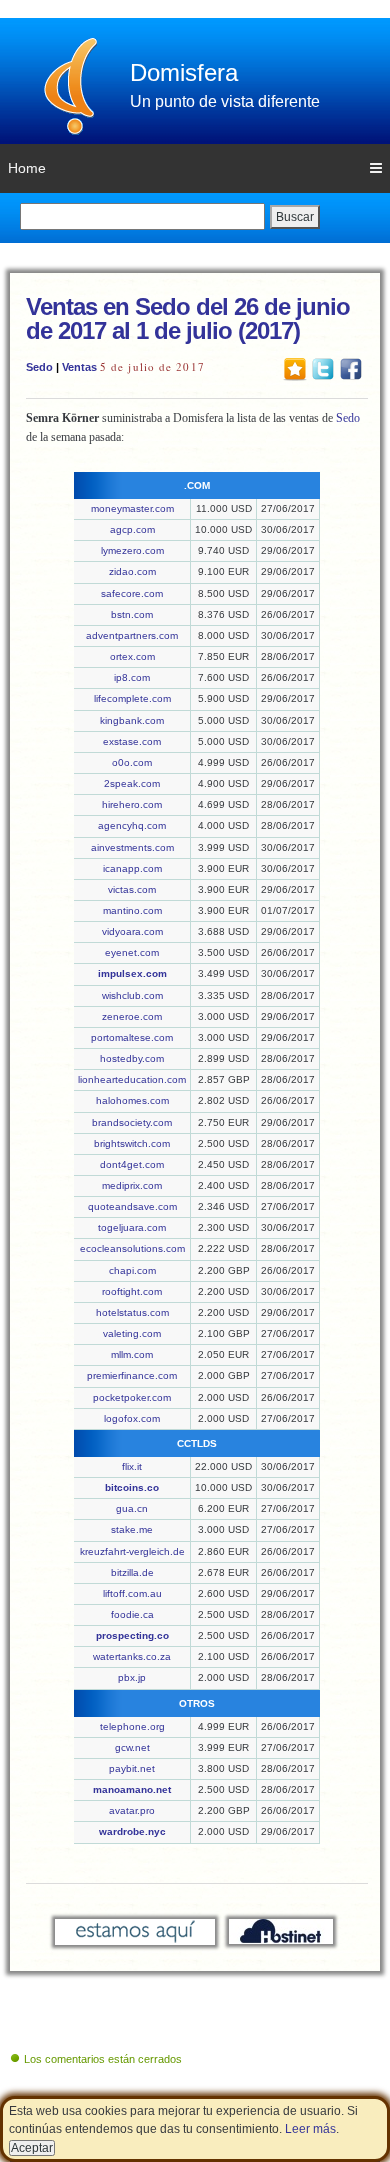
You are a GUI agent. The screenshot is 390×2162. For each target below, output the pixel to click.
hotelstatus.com (132, 1312)
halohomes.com (132, 1100)
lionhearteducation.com (132, 1079)
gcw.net (132, 1747)
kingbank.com (132, 720)
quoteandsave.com (132, 1206)
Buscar (295, 217)
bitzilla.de (132, 1572)
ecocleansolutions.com (132, 1248)
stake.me (132, 1529)
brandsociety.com (132, 1122)
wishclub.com (132, 995)
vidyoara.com (132, 931)
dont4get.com (132, 1164)
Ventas (79, 367)
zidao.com (132, 571)
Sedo (39, 367)
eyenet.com (132, 952)
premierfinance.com (132, 1375)
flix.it (132, 1466)
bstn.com (132, 614)
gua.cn (132, 1508)
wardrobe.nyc (132, 1831)
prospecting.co (132, 1635)
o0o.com (132, 762)
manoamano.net (132, 1789)
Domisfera (184, 72)
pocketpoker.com (132, 1397)
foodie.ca (132, 1614)
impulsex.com (132, 973)
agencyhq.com (132, 825)
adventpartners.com (132, 635)
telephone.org (132, 1726)
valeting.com (132, 1333)
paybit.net (132, 1768)
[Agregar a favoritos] (295, 368)
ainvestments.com (132, 847)
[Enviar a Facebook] (351, 368)
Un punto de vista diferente (225, 101)
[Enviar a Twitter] (323, 368)
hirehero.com (132, 804)
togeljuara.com (132, 1227)
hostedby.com (132, 1058)
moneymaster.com (132, 508)
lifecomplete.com (132, 698)
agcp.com (132, 529)
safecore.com (132, 593)
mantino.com (132, 910)
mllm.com (132, 1354)
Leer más (310, 2129)
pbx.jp (132, 1677)
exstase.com (132, 741)
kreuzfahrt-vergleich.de (132, 1551)
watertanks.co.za (132, 1656)
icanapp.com (132, 868)
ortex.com (132, 656)
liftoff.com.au (132, 1593)
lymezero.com (132, 550)
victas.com (132, 889)
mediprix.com (132, 1185)
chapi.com (132, 1270)
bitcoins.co (132, 1487)
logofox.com (132, 1418)
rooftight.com (132, 1291)
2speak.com (132, 783)
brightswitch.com (132, 1143)
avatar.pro (132, 1810)
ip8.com (132, 677)
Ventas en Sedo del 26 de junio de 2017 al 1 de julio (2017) (188, 318)
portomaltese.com (132, 1037)
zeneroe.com (132, 1016)
